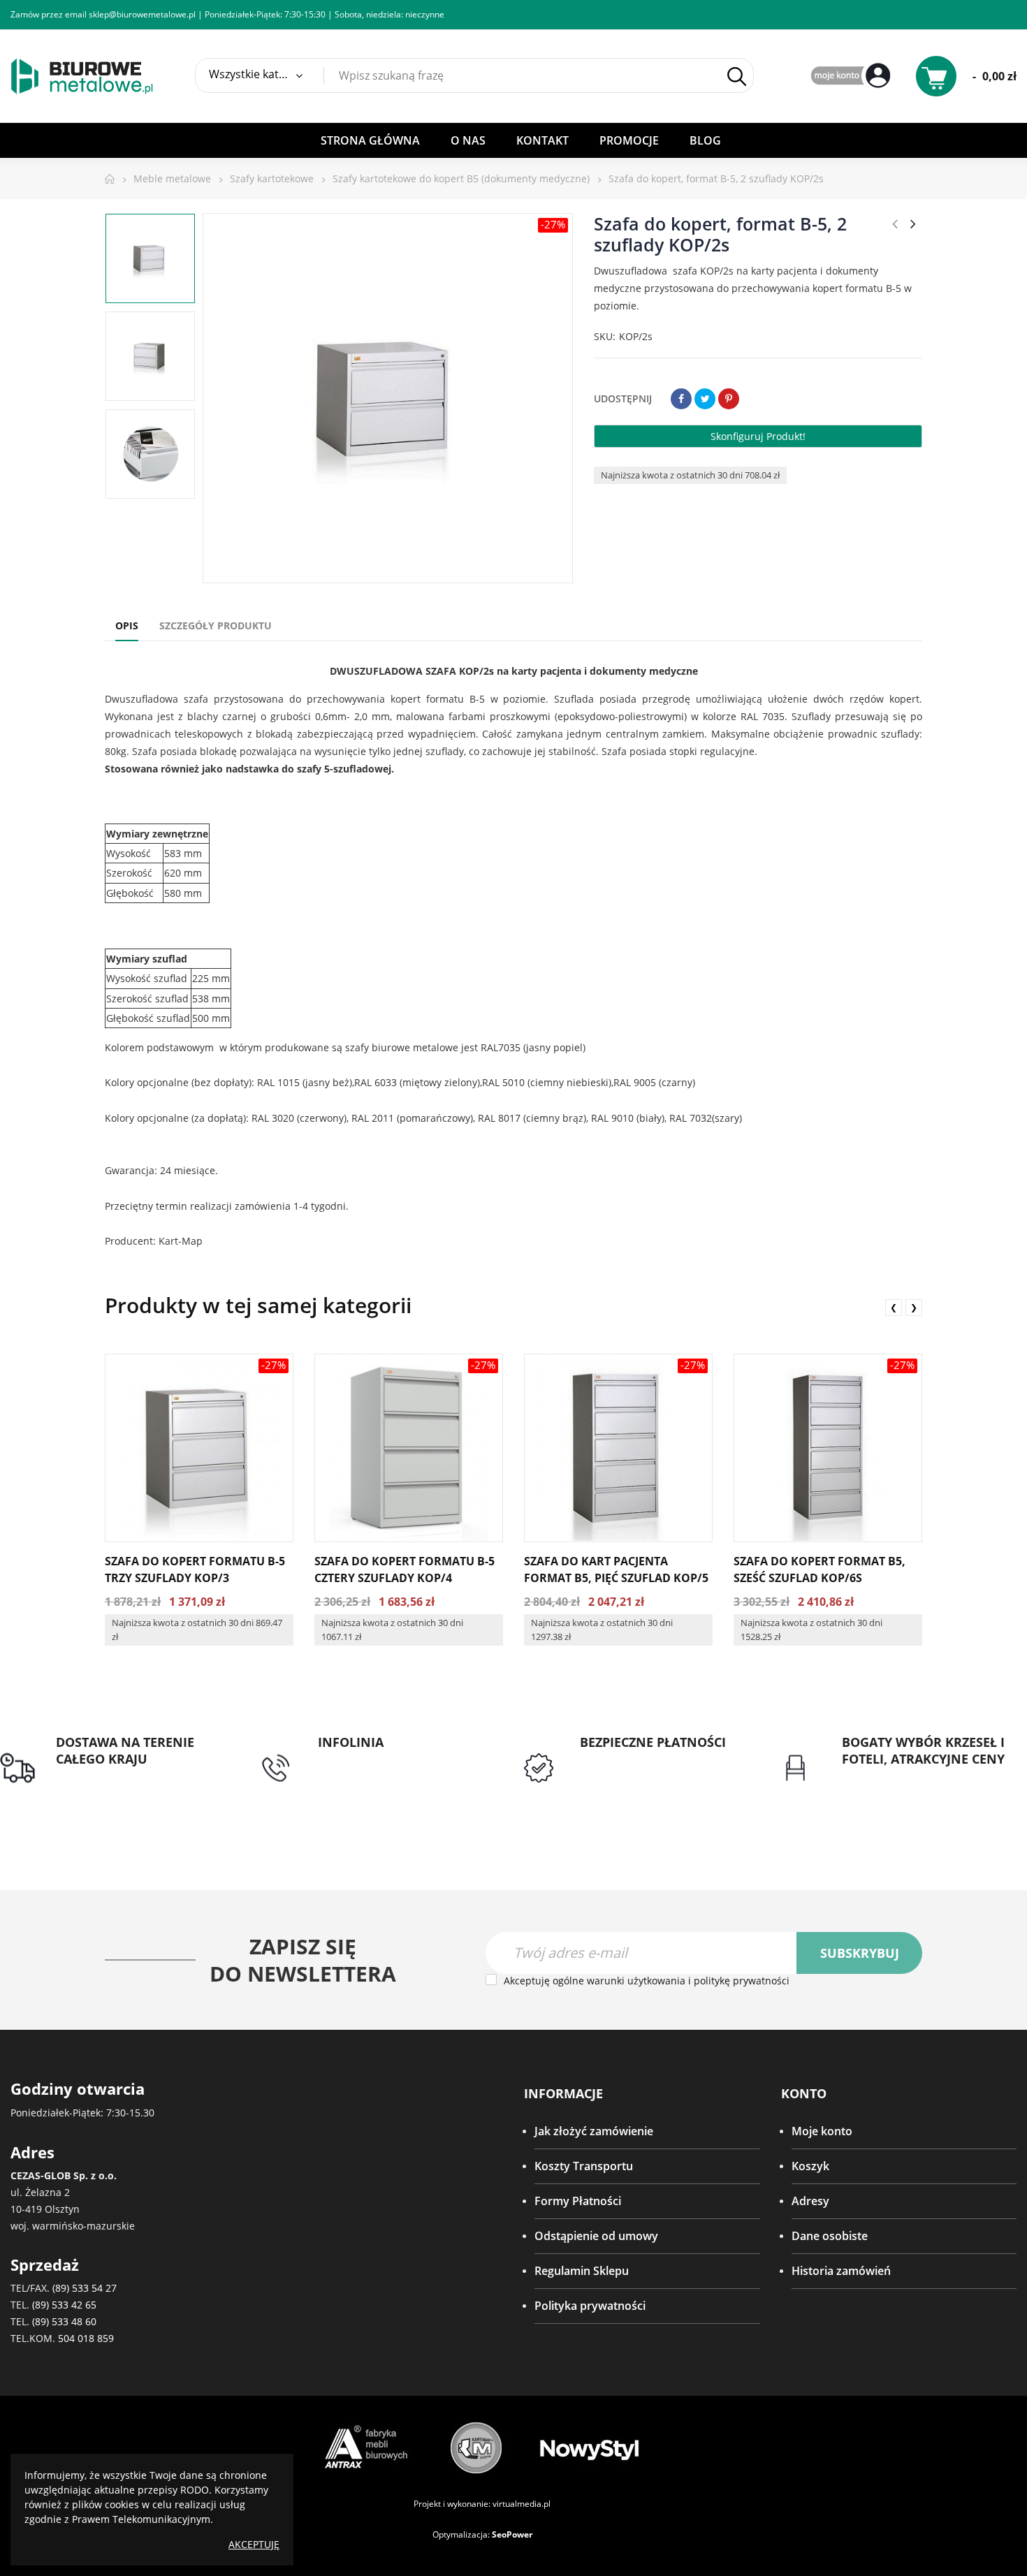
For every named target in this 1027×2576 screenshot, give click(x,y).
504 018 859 (86, 2338)
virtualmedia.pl (522, 2504)
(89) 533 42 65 (64, 2305)
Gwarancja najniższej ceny (910, 1776)
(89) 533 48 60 (64, 2321)
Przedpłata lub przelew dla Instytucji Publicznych (649, 1768)
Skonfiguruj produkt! (758, 436)
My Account (852, 76)
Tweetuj (705, 399)
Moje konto (822, 2131)
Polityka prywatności (590, 2306)
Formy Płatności (578, 2201)
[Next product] (913, 224)
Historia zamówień (841, 2271)
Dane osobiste (830, 2236)
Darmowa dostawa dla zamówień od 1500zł (115, 1784)
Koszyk (810, 2166)
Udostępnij (681, 399)
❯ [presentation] (914, 1307)
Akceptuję (254, 2544)
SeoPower (512, 2534)
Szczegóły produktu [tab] (216, 625)
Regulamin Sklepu (582, 2271)
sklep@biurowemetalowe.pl (142, 14)
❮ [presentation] (894, 1307)
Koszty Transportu (584, 2166)
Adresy (810, 2201)
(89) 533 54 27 (85, 2288)
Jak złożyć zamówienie (594, 2131)
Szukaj (736, 76)
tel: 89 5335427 (357, 1759)
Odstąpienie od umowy (596, 2236)
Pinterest (729, 399)
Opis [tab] (127, 625)
